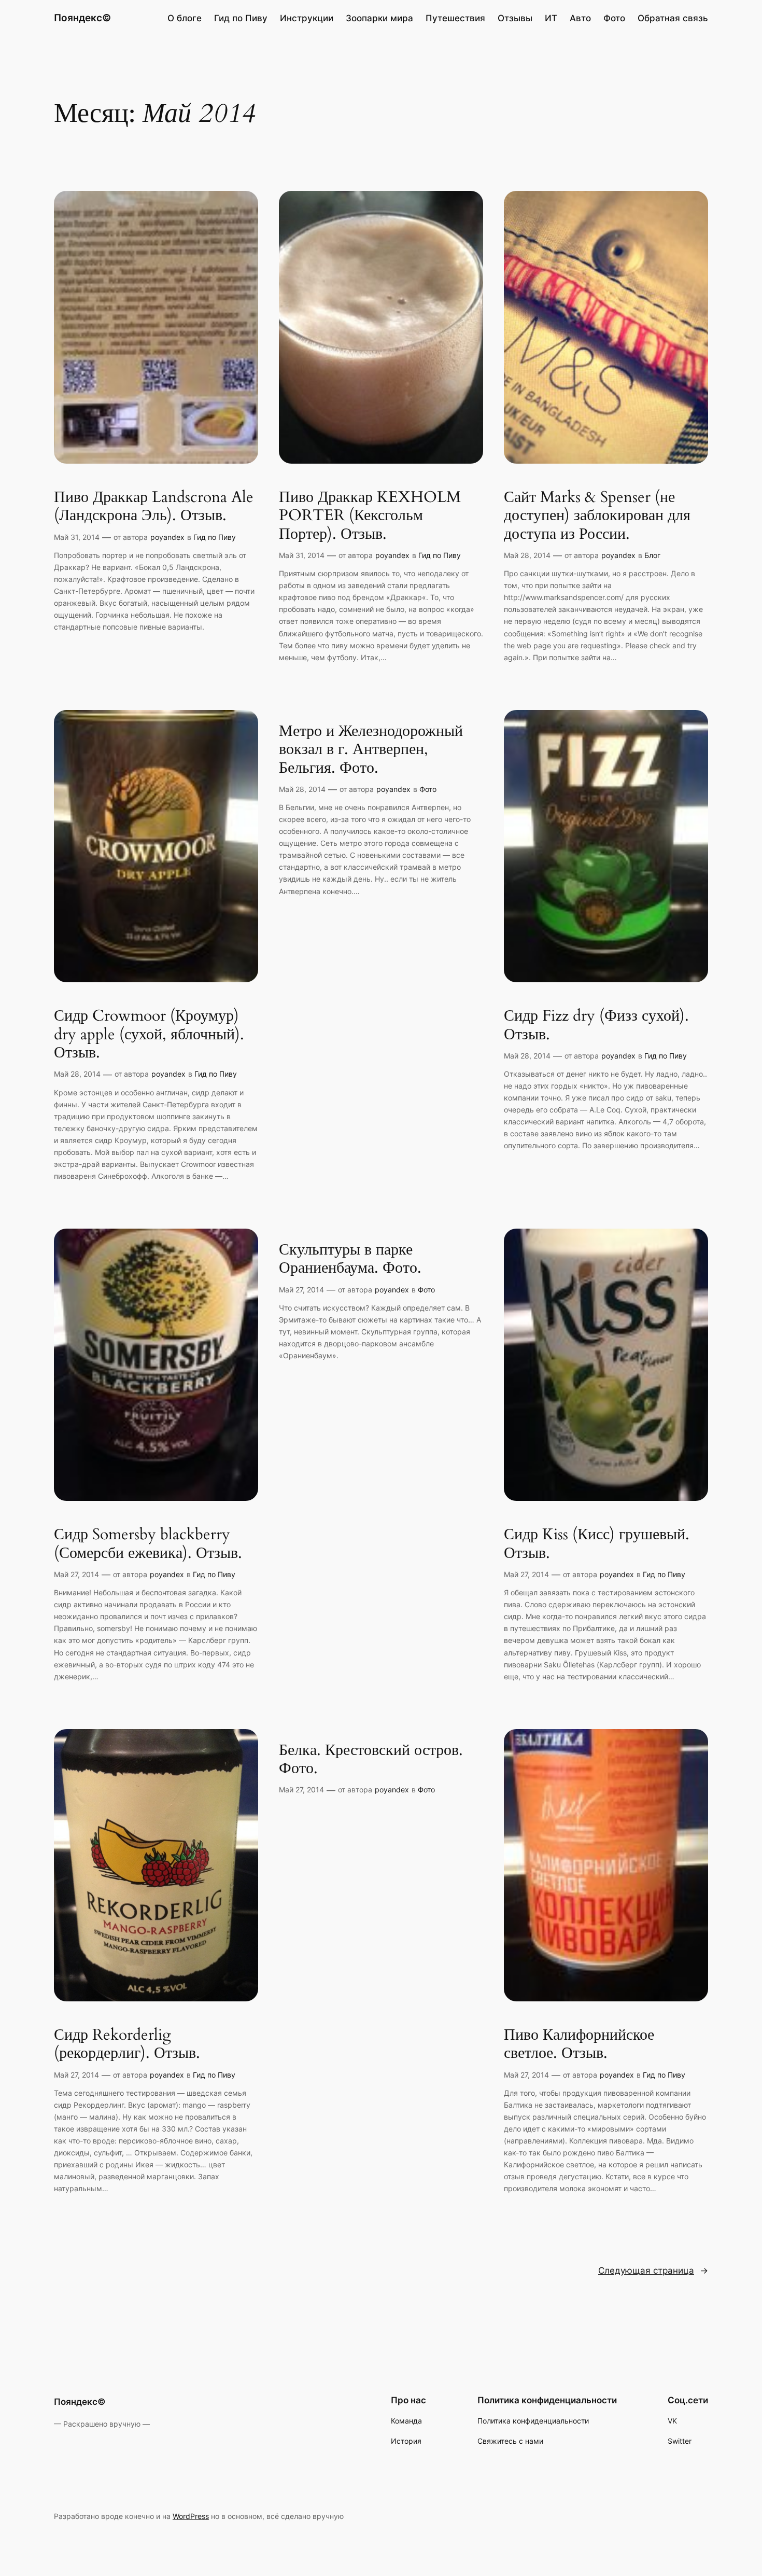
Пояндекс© (82, 18)
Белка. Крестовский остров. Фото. (371, 1760)
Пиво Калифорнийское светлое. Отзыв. (579, 2045)
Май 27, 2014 (76, 1574)
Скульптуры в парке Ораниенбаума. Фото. (350, 1259)
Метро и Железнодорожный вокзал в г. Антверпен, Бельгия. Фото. (371, 750)
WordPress (191, 2516)
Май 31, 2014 (77, 537)
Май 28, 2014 (527, 555)
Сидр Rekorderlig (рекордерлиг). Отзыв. (127, 2045)
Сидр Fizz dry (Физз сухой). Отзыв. (596, 1026)
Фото (428, 789)
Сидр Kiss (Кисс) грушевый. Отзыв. (597, 1544)
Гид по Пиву (215, 537)
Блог (652, 555)
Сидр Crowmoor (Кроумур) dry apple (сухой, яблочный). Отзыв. (149, 1035)
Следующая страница (653, 2271)
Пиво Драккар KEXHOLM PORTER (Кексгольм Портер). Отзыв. (370, 516)
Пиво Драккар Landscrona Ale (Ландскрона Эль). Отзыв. (154, 507)
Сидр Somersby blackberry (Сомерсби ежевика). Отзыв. (148, 1544)
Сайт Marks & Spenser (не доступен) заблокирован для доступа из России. (597, 516)
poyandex (167, 537)
